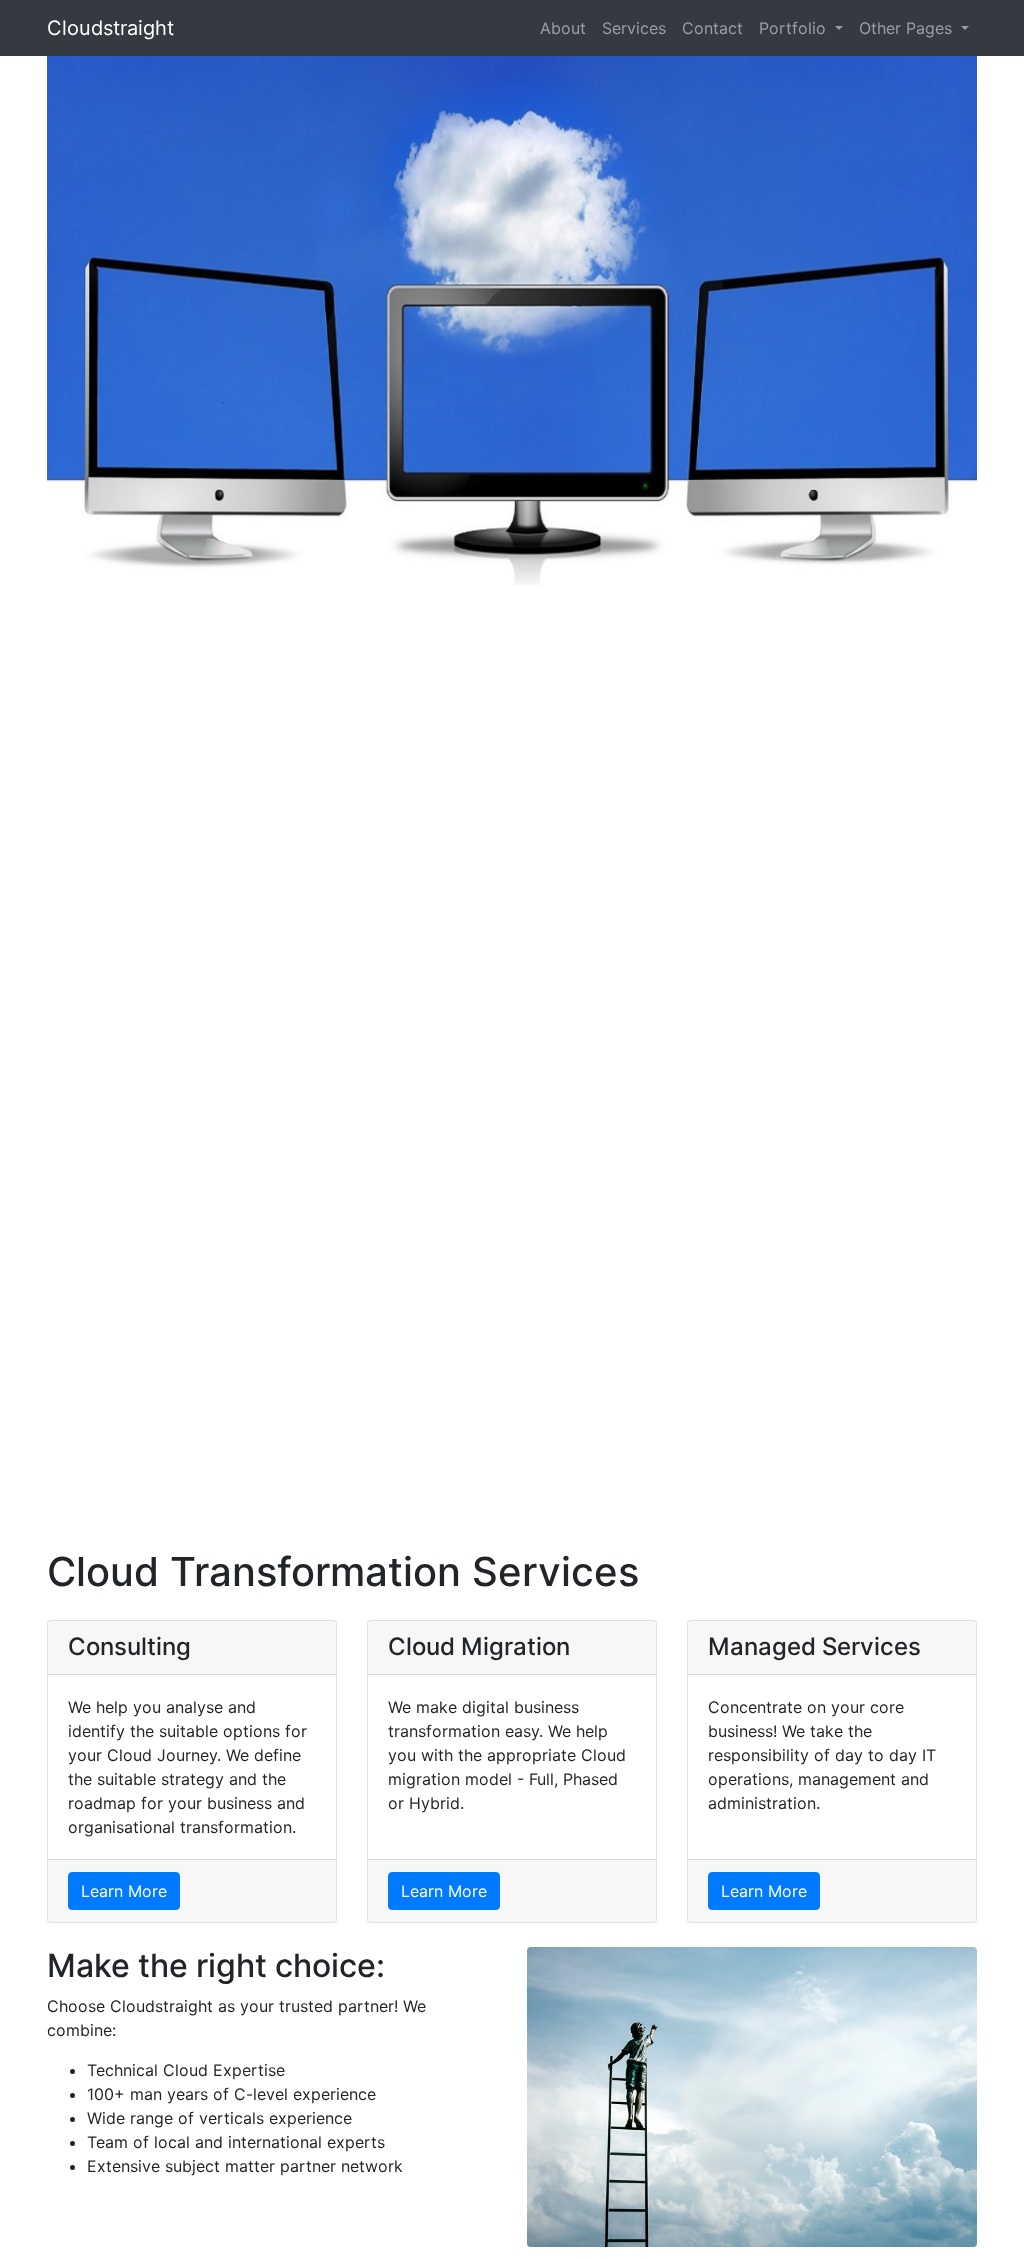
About (563, 28)
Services (634, 28)
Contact (712, 28)
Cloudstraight (110, 28)
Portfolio (795, 28)
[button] (77, 790)
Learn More (124, 1891)
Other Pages (908, 28)
